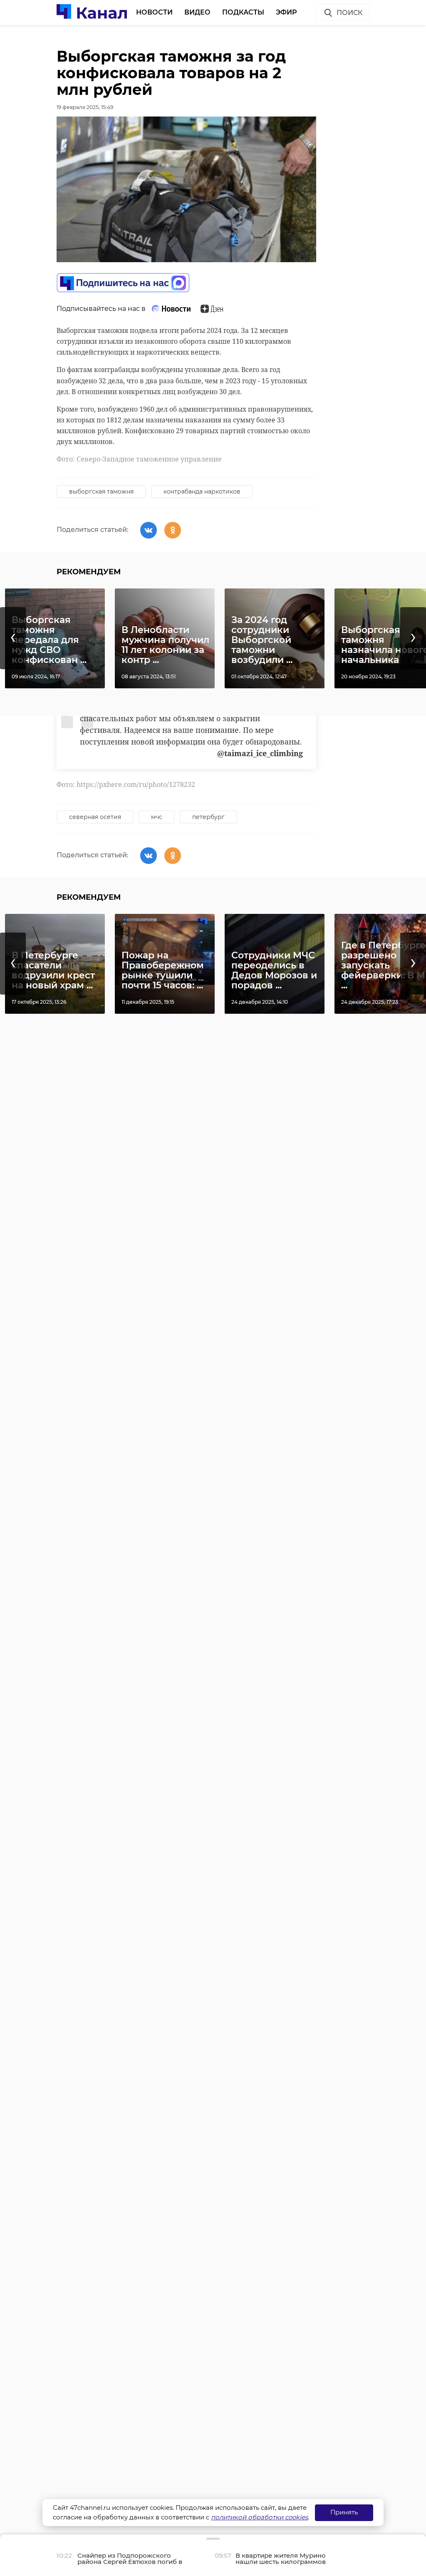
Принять (344, 2512)
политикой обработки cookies (259, 2517)
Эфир (286, 12)
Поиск (349, 13)
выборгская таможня (101, 491)
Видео (197, 12)
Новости (154, 12)
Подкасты (243, 12)
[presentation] (13, 638)
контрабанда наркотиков (202, 491)
